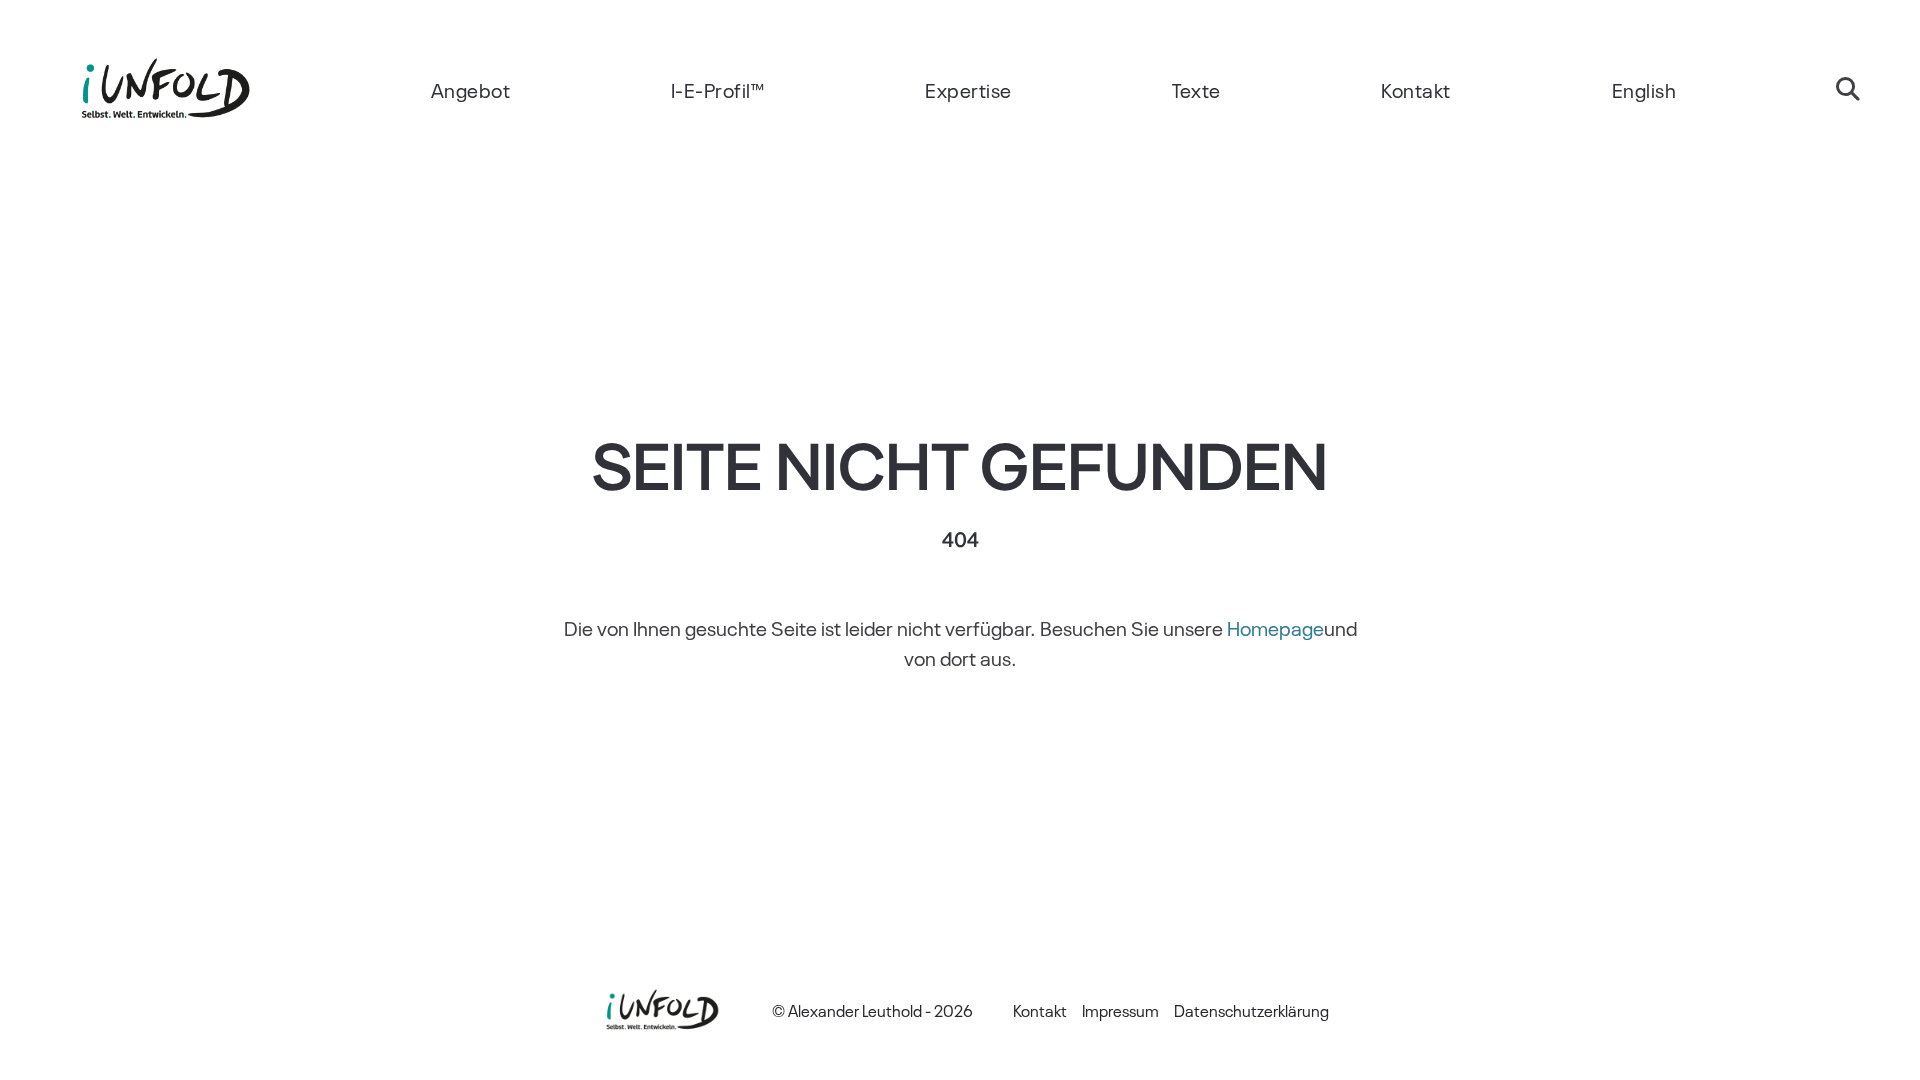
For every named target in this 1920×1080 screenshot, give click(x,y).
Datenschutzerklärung (1251, 1010)
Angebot (471, 89)
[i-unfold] (165, 89)
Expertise (968, 89)
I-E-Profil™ (718, 89)
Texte (1196, 89)
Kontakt (1416, 89)
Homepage (1275, 627)
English (1644, 89)
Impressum (1120, 1010)
